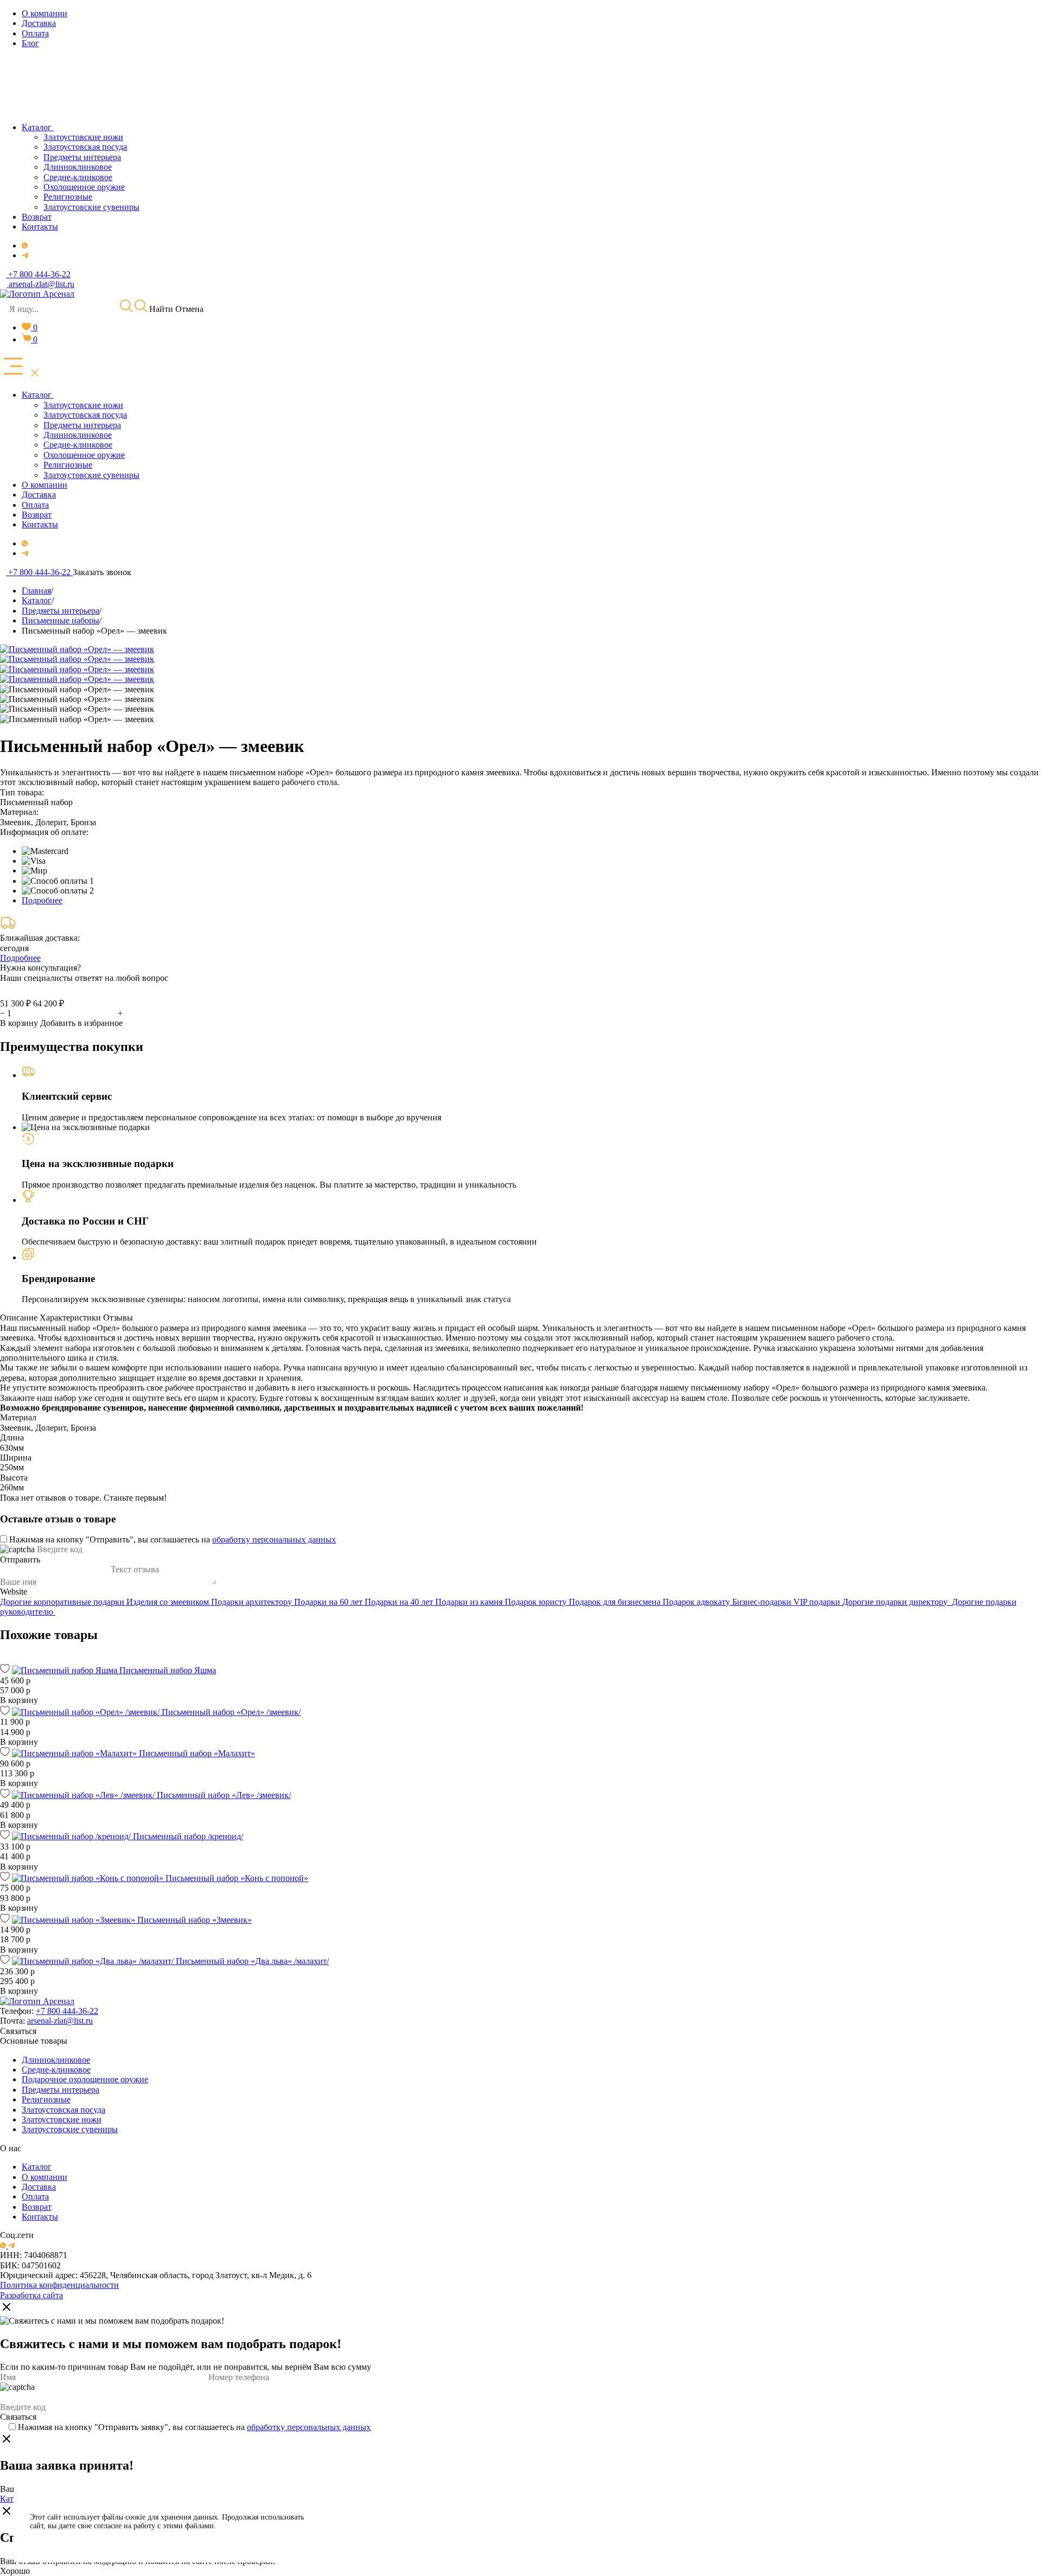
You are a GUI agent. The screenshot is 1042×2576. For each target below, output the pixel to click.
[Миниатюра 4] (77, 719)
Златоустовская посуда (63, 2110)
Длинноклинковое (56, 2060)
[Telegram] (25, 255)
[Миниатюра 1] (77, 690)
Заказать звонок (102, 572)
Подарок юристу (537, 1602)
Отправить (20, 1560)
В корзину (19, 1023)
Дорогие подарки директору (897, 1602)
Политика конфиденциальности (59, 2285)
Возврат (37, 2207)
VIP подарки (818, 1602)
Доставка (39, 2187)
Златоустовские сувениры (70, 2129)
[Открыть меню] (21, 367)
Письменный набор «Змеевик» (195, 1920)
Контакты (40, 2217)
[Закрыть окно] (7, 2308)
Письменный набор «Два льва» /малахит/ (252, 1961)
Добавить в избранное (81, 1023)
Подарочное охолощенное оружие (85, 2079)
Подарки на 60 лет (329, 1602)
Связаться (18, 2031)
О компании (45, 2177)
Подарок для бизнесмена (616, 1602)
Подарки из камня (470, 1602)
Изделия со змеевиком (169, 1602)
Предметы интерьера (61, 2090)
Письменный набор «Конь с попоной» (237, 1878)
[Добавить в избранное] (5, 1670)
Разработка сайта (31, 2295)
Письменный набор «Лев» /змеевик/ (224, 1795)
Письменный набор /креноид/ (188, 1836)
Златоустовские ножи (62, 2119)
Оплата (35, 2196)
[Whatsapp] (25, 246)
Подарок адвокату (697, 1602)
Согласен (375, 2508)
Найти (160, 309)
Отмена (189, 309)
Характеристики (70, 1318)
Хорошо (15, 2571)
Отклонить (375, 2535)
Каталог (37, 2167)
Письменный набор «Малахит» (197, 1753)
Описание (19, 1318)
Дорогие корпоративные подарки (63, 1602)
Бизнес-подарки (763, 1602)
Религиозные (46, 2099)
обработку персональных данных (274, 1539)
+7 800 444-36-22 (67, 2011)
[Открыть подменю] (55, 395)
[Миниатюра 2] (77, 699)
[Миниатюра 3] (77, 709)
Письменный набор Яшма (168, 1670)
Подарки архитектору (253, 1602)
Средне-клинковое (56, 2070)
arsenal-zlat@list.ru (60, 2021)
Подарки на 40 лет (400, 1602)
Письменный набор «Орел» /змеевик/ (231, 1712)
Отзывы (118, 1318)
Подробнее (42, 900)
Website (14, 1592)
